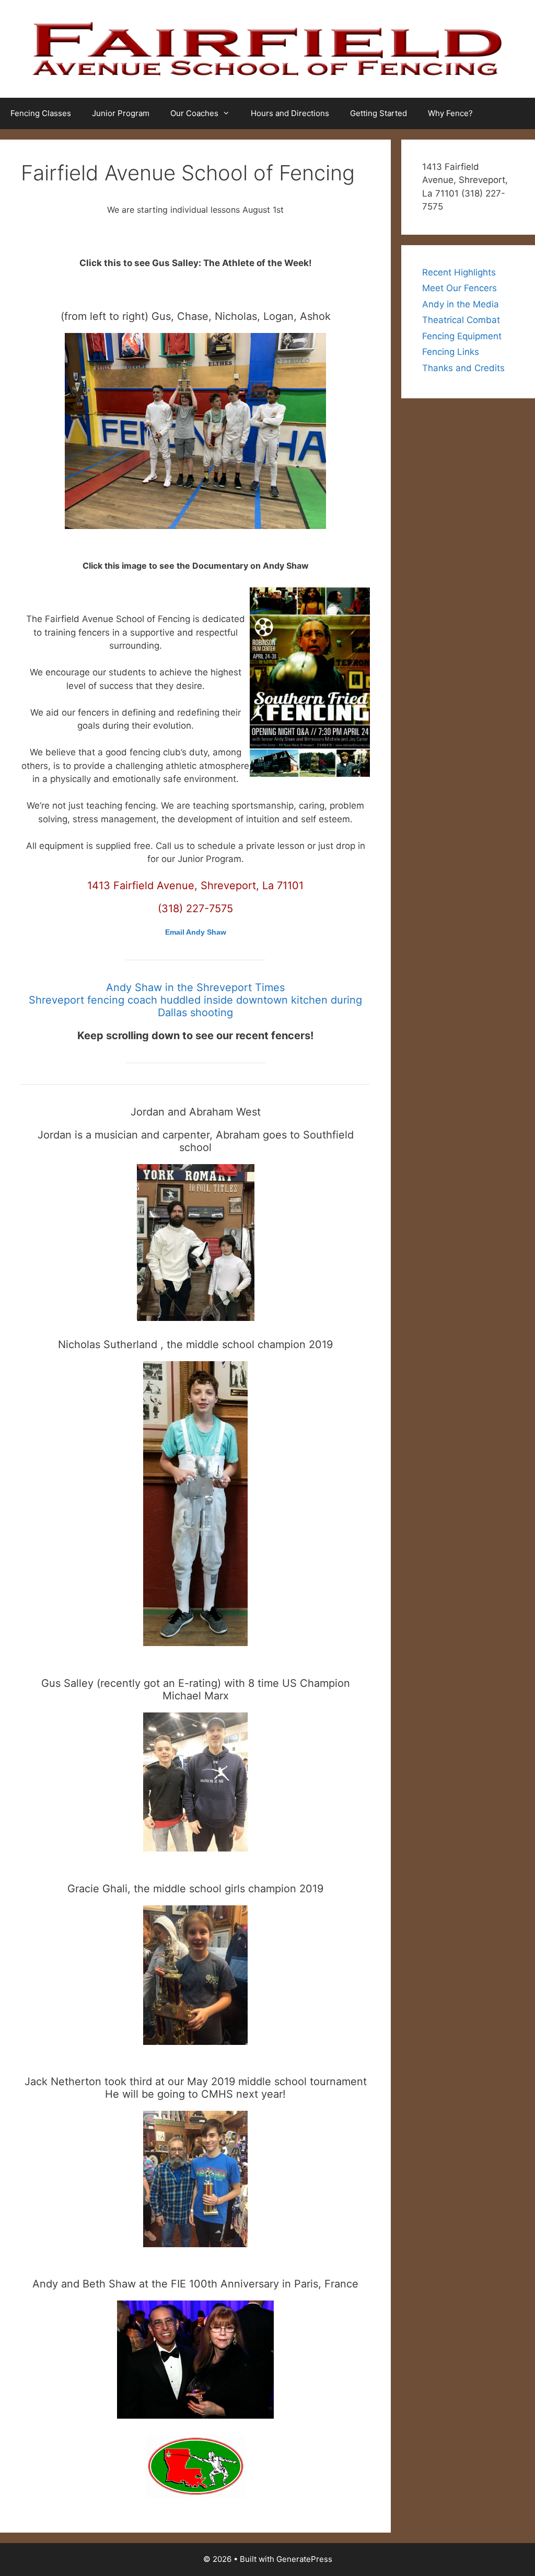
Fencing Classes (41, 113)
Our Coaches (194, 113)
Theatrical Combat (461, 320)
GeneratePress (304, 2559)
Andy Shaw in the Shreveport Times (195, 987)
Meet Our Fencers (460, 288)
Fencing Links (451, 352)
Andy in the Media (461, 304)
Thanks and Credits (463, 368)
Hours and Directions (290, 113)
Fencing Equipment (462, 336)
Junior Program (121, 113)
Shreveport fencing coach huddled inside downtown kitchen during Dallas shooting (195, 1006)
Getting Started (379, 113)
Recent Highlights (459, 272)
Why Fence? (450, 113)
